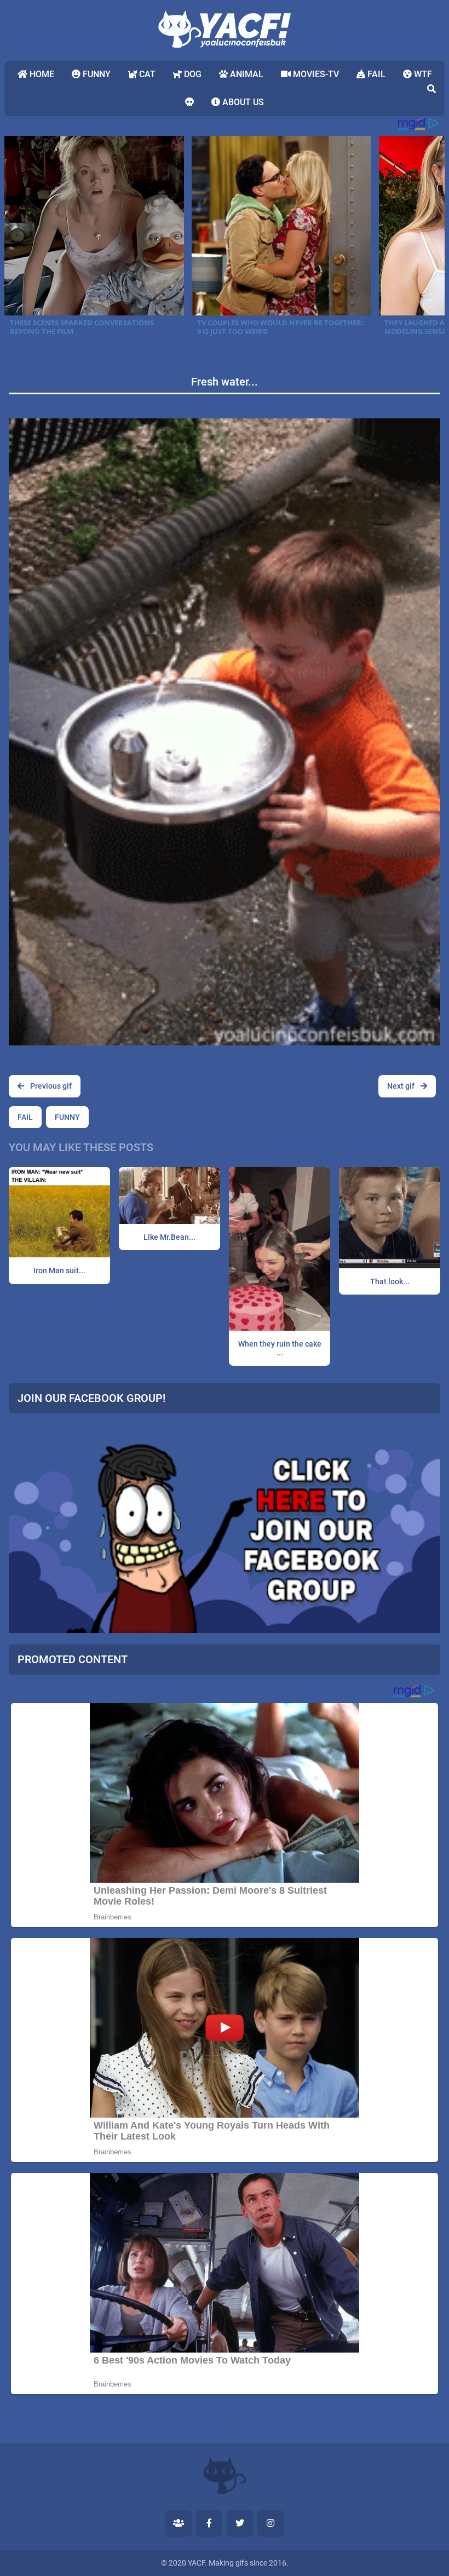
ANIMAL (246, 74)
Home (41, 74)
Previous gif (50, 1086)
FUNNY (96, 74)
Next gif (402, 1086)
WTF (422, 74)
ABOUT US (242, 102)
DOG (192, 74)
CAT (146, 74)
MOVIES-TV (315, 74)
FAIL (375, 74)
